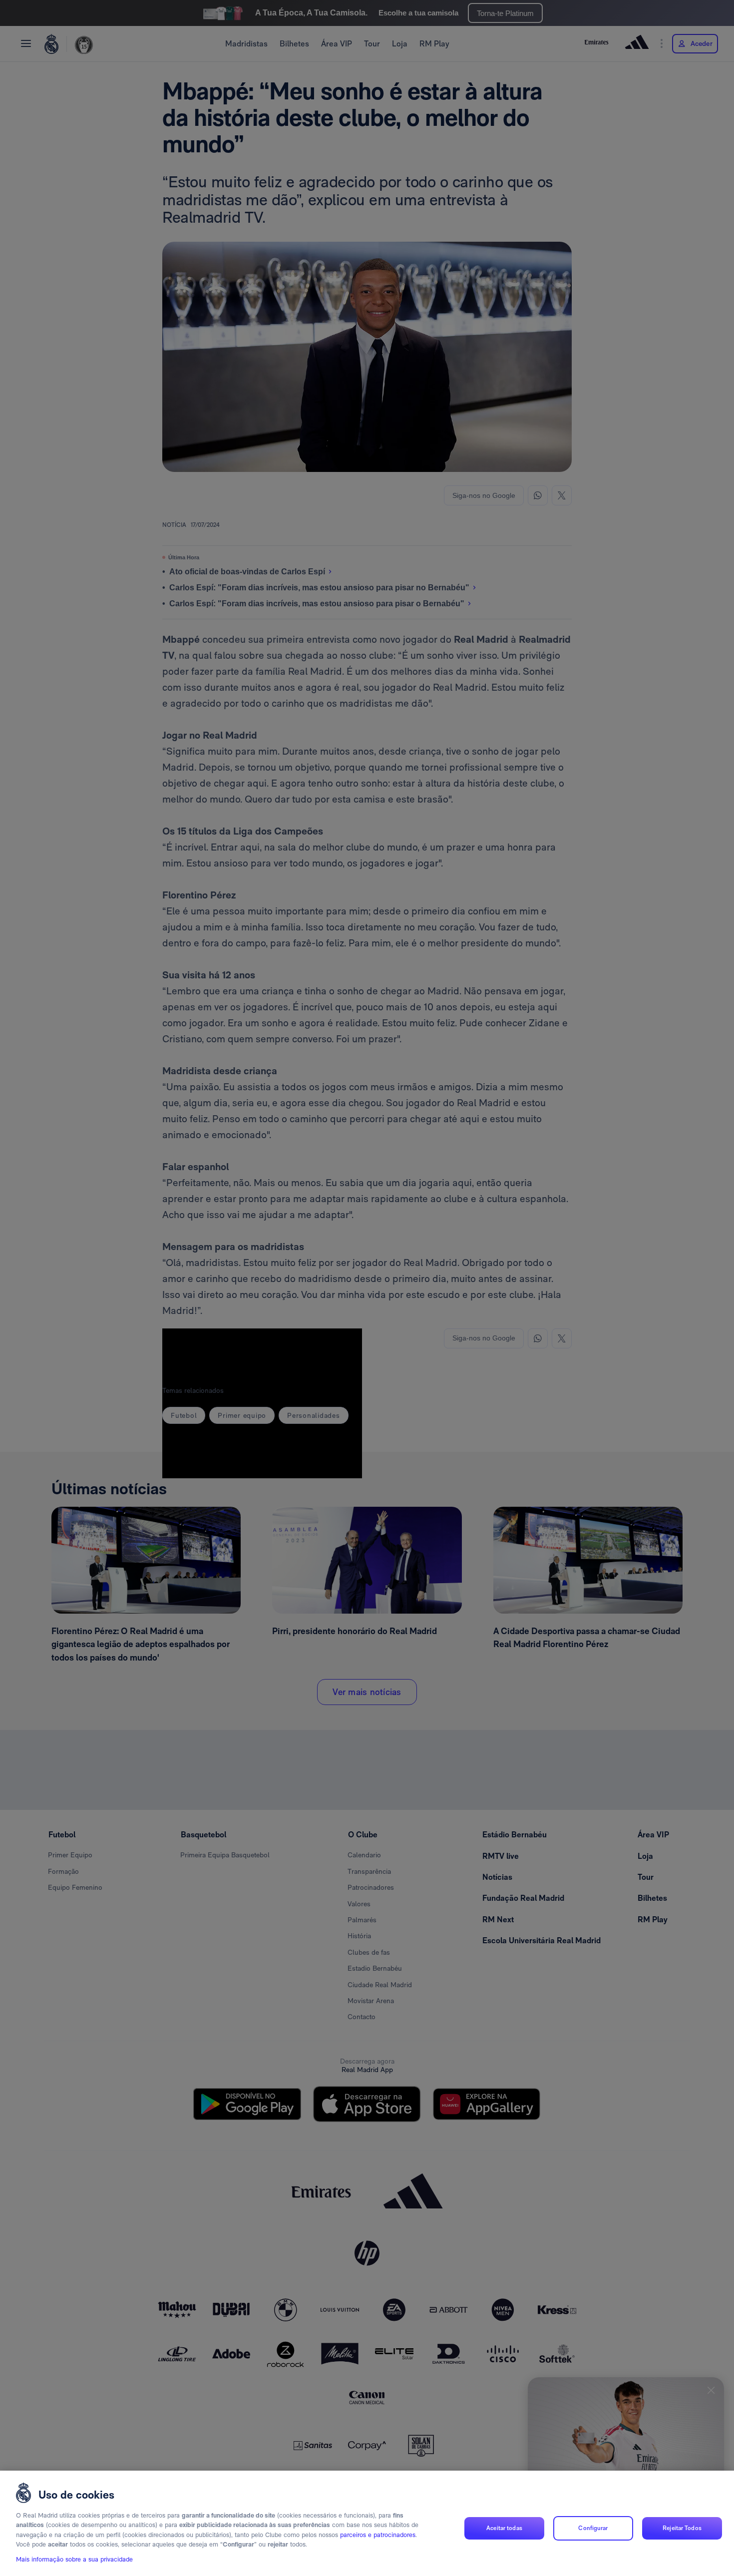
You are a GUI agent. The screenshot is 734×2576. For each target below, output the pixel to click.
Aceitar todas (504, 2528)
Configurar (593, 2528)
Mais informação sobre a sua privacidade (74, 2559)
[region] (367, 2523)
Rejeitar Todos (682, 2528)
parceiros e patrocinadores (378, 2535)
